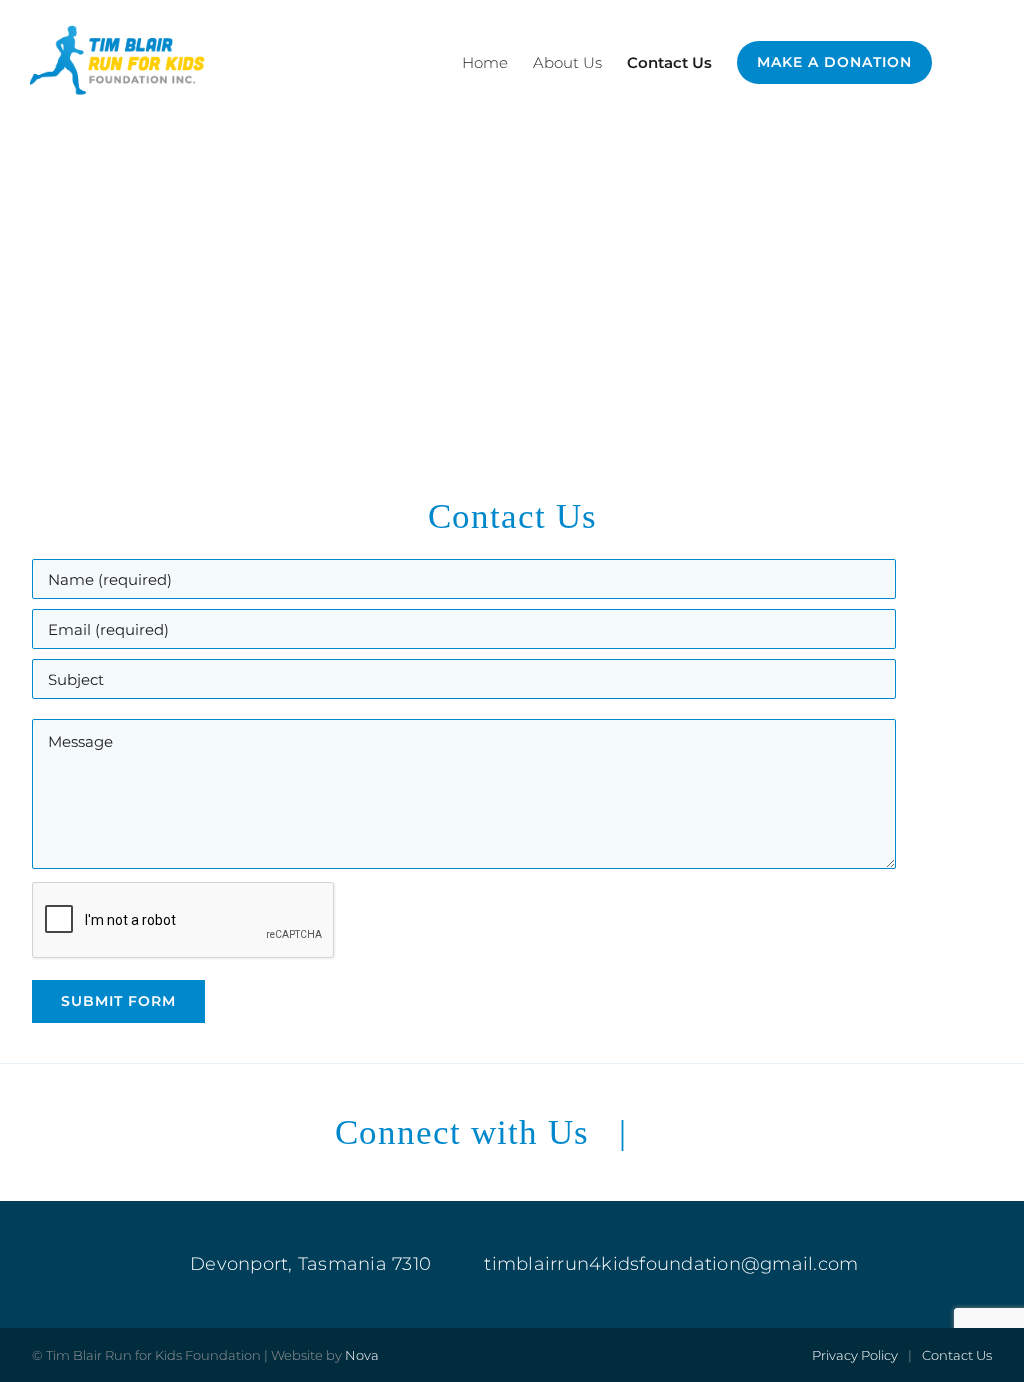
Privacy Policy (855, 1355)
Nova (362, 1355)
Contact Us (957, 1355)
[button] (963, 62)
